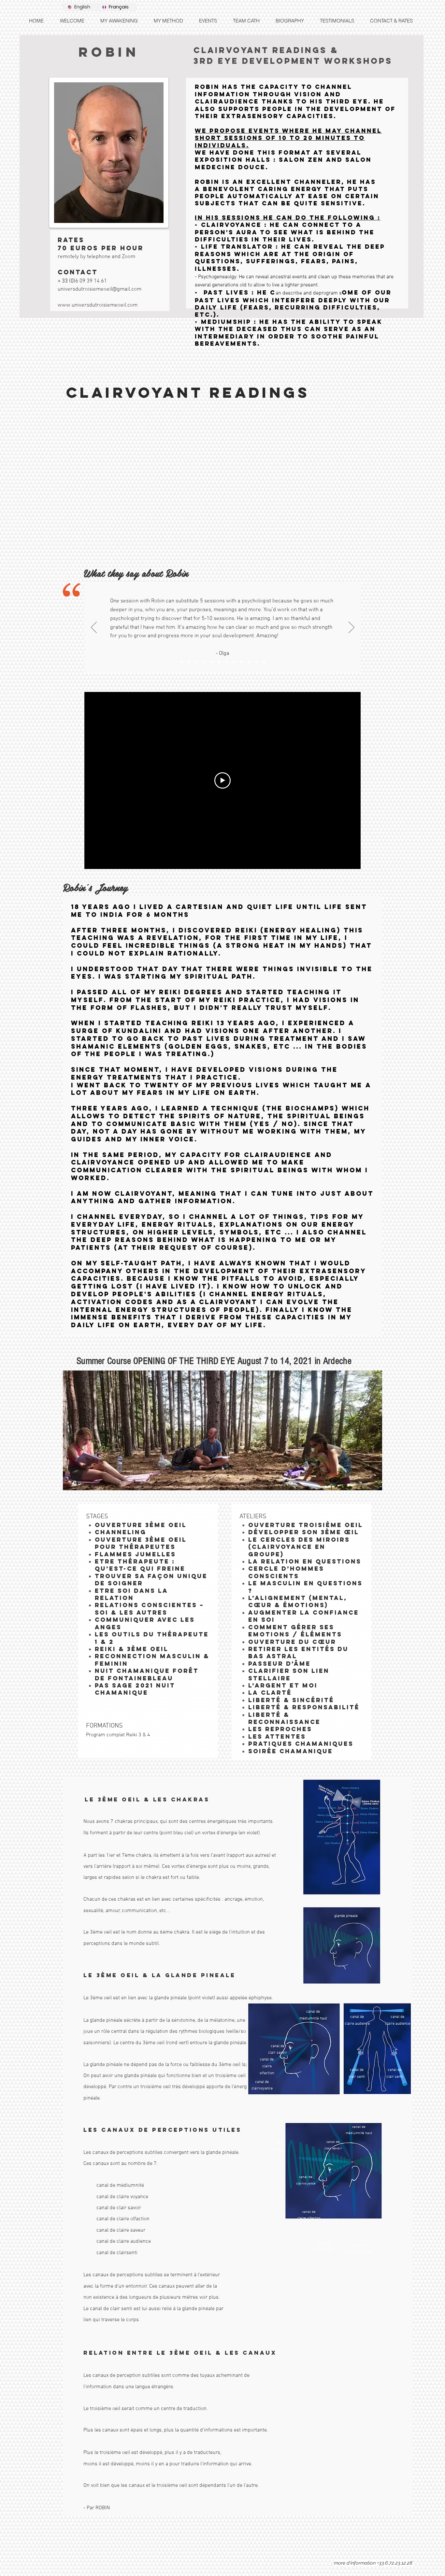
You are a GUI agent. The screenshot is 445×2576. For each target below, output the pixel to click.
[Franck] (219, 662)
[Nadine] (204, 662)
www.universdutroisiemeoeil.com (98, 305)
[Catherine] (257, 662)
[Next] (352, 628)
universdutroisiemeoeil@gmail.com (100, 289)
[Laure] (212, 662)
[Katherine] (234, 662)
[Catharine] (189, 662)
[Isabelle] (242, 662)
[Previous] (94, 628)
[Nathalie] (227, 662)
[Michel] (197, 662)
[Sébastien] (264, 662)
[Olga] (182, 662)
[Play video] (223, 780)
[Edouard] (249, 662)
